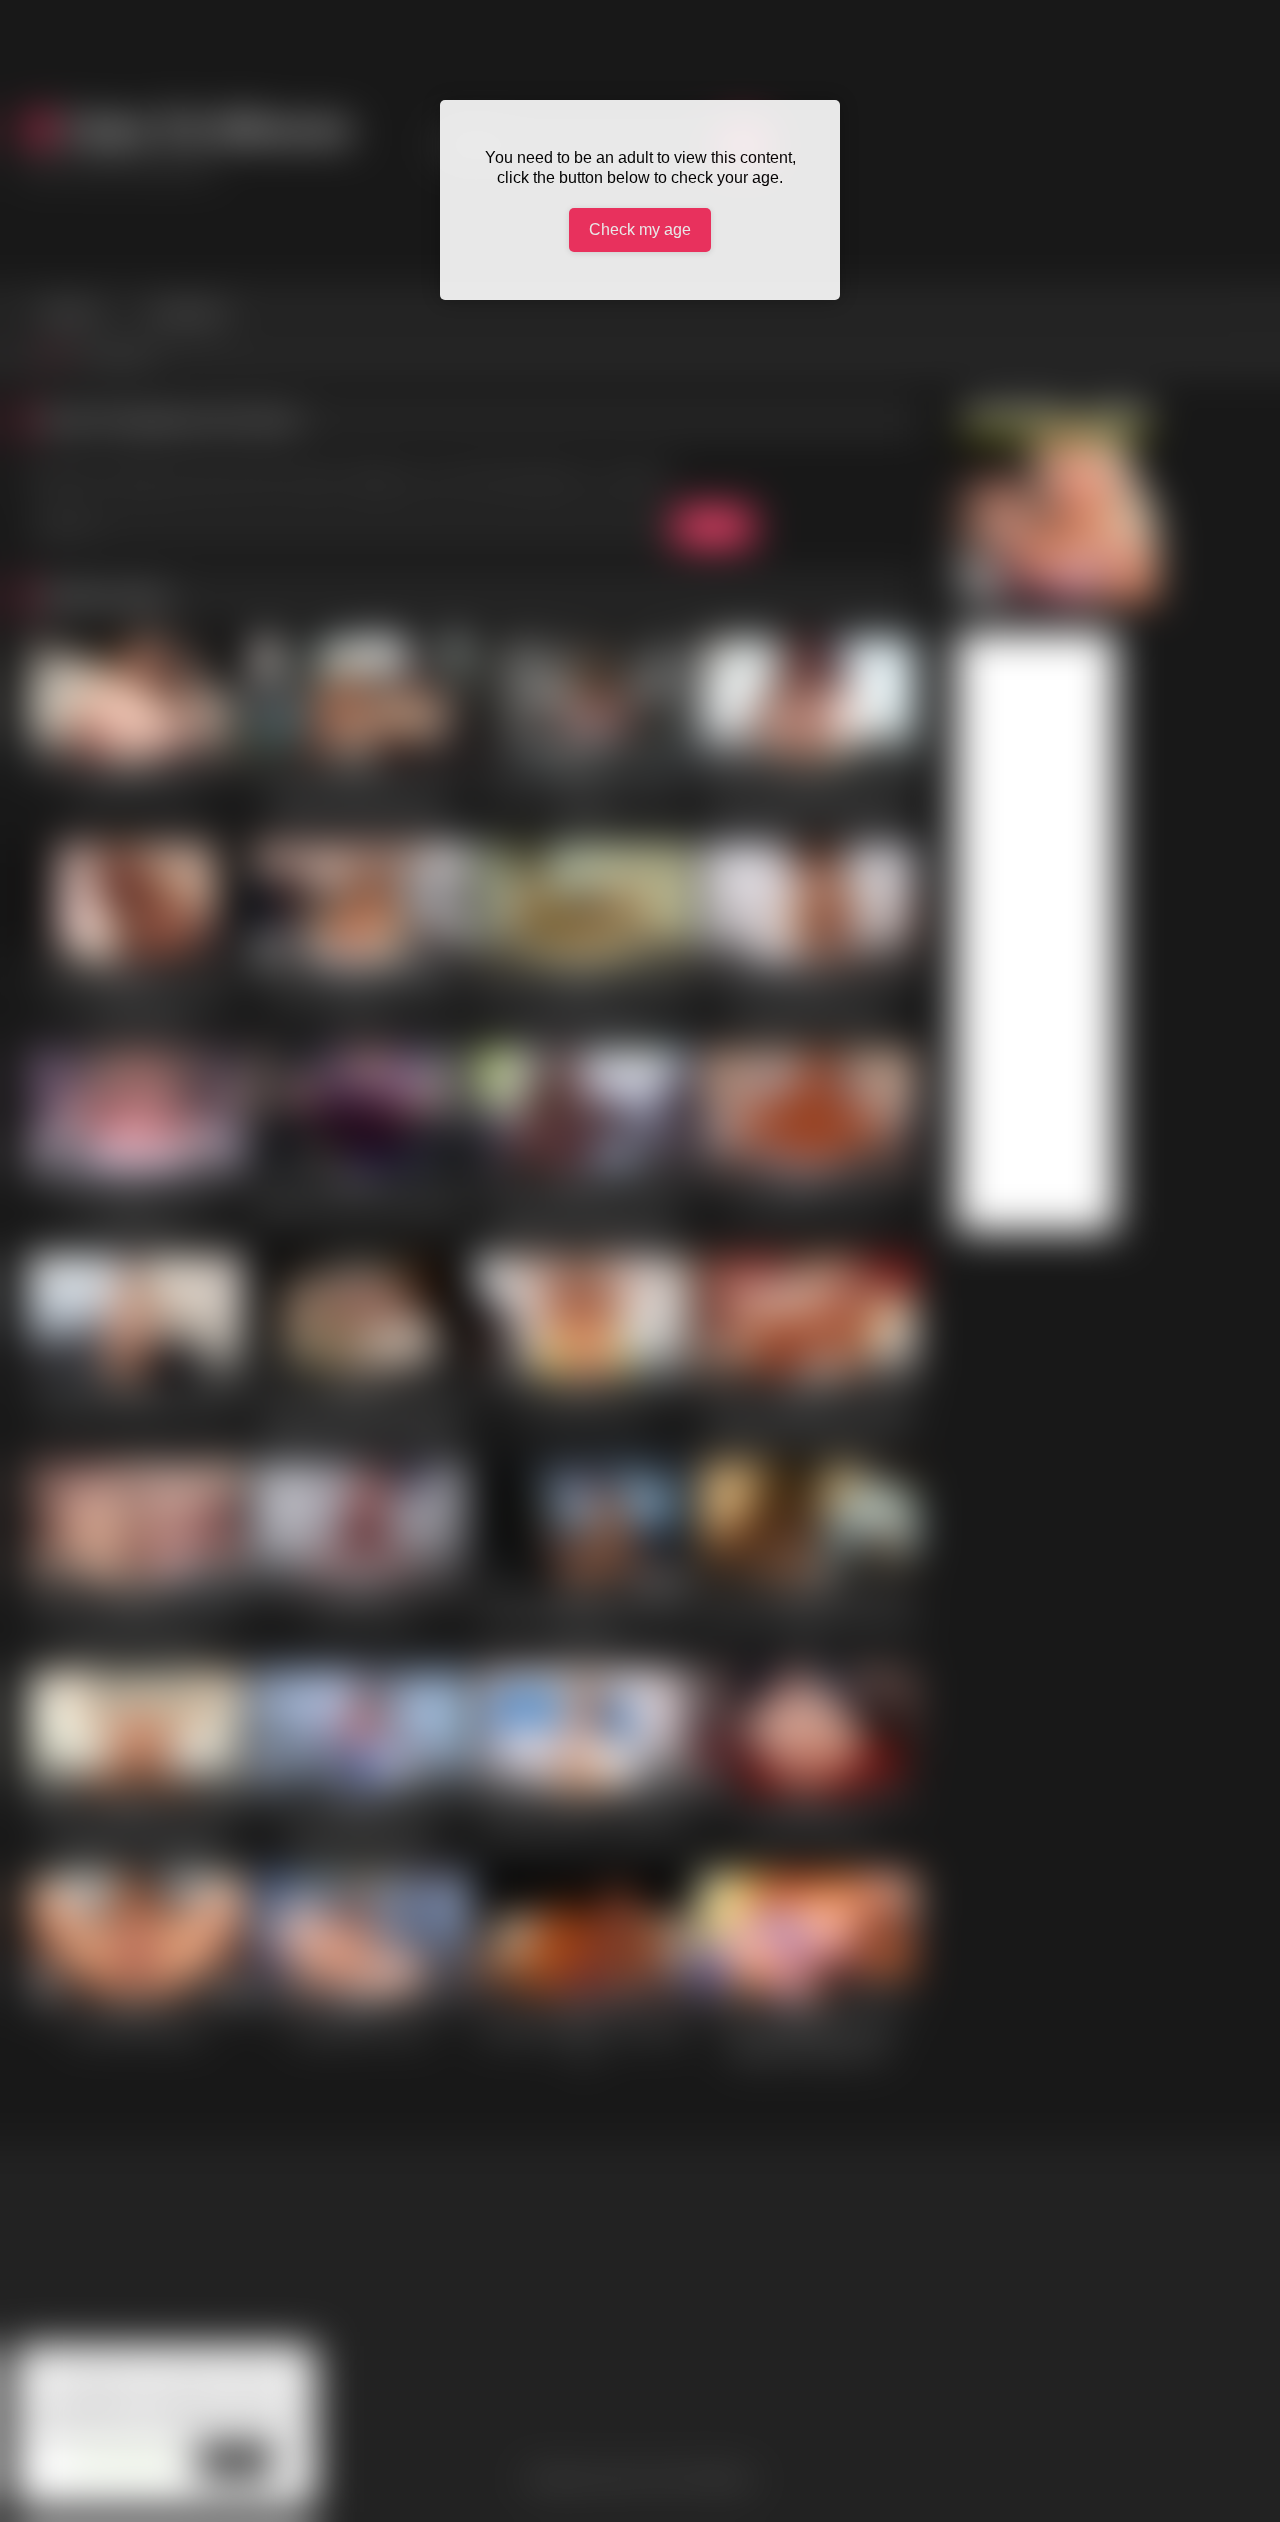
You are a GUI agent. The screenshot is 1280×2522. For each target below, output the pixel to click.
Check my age (640, 229)
